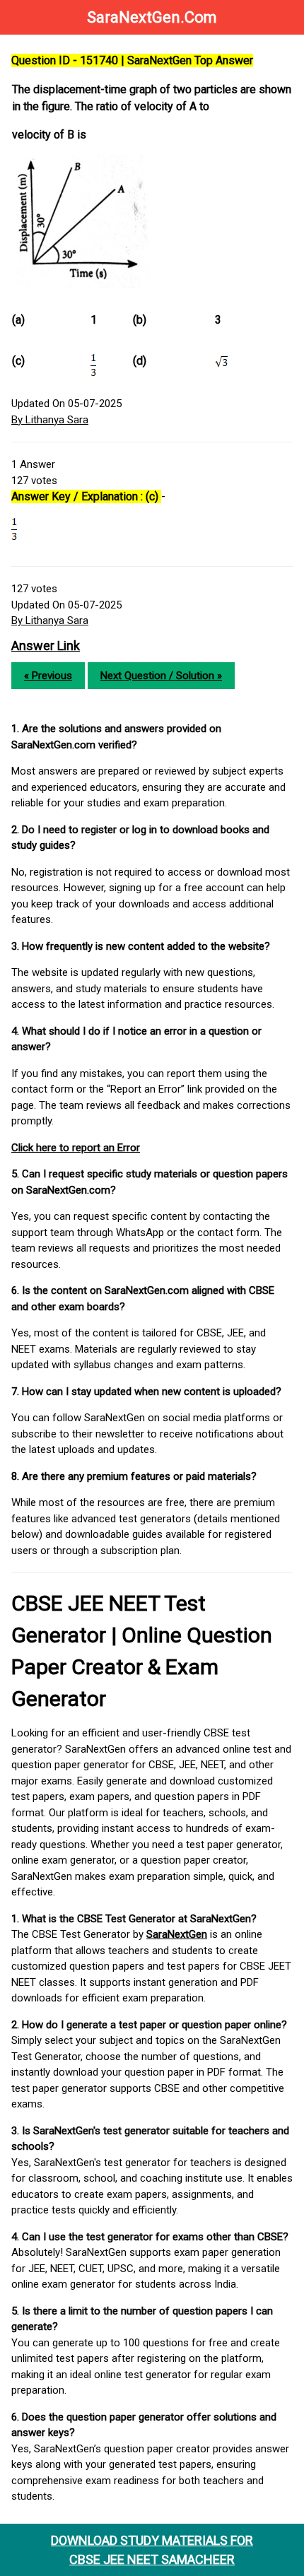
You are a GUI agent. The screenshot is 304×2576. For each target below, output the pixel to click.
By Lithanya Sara (50, 420)
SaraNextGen (177, 1934)
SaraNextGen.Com (152, 17)
